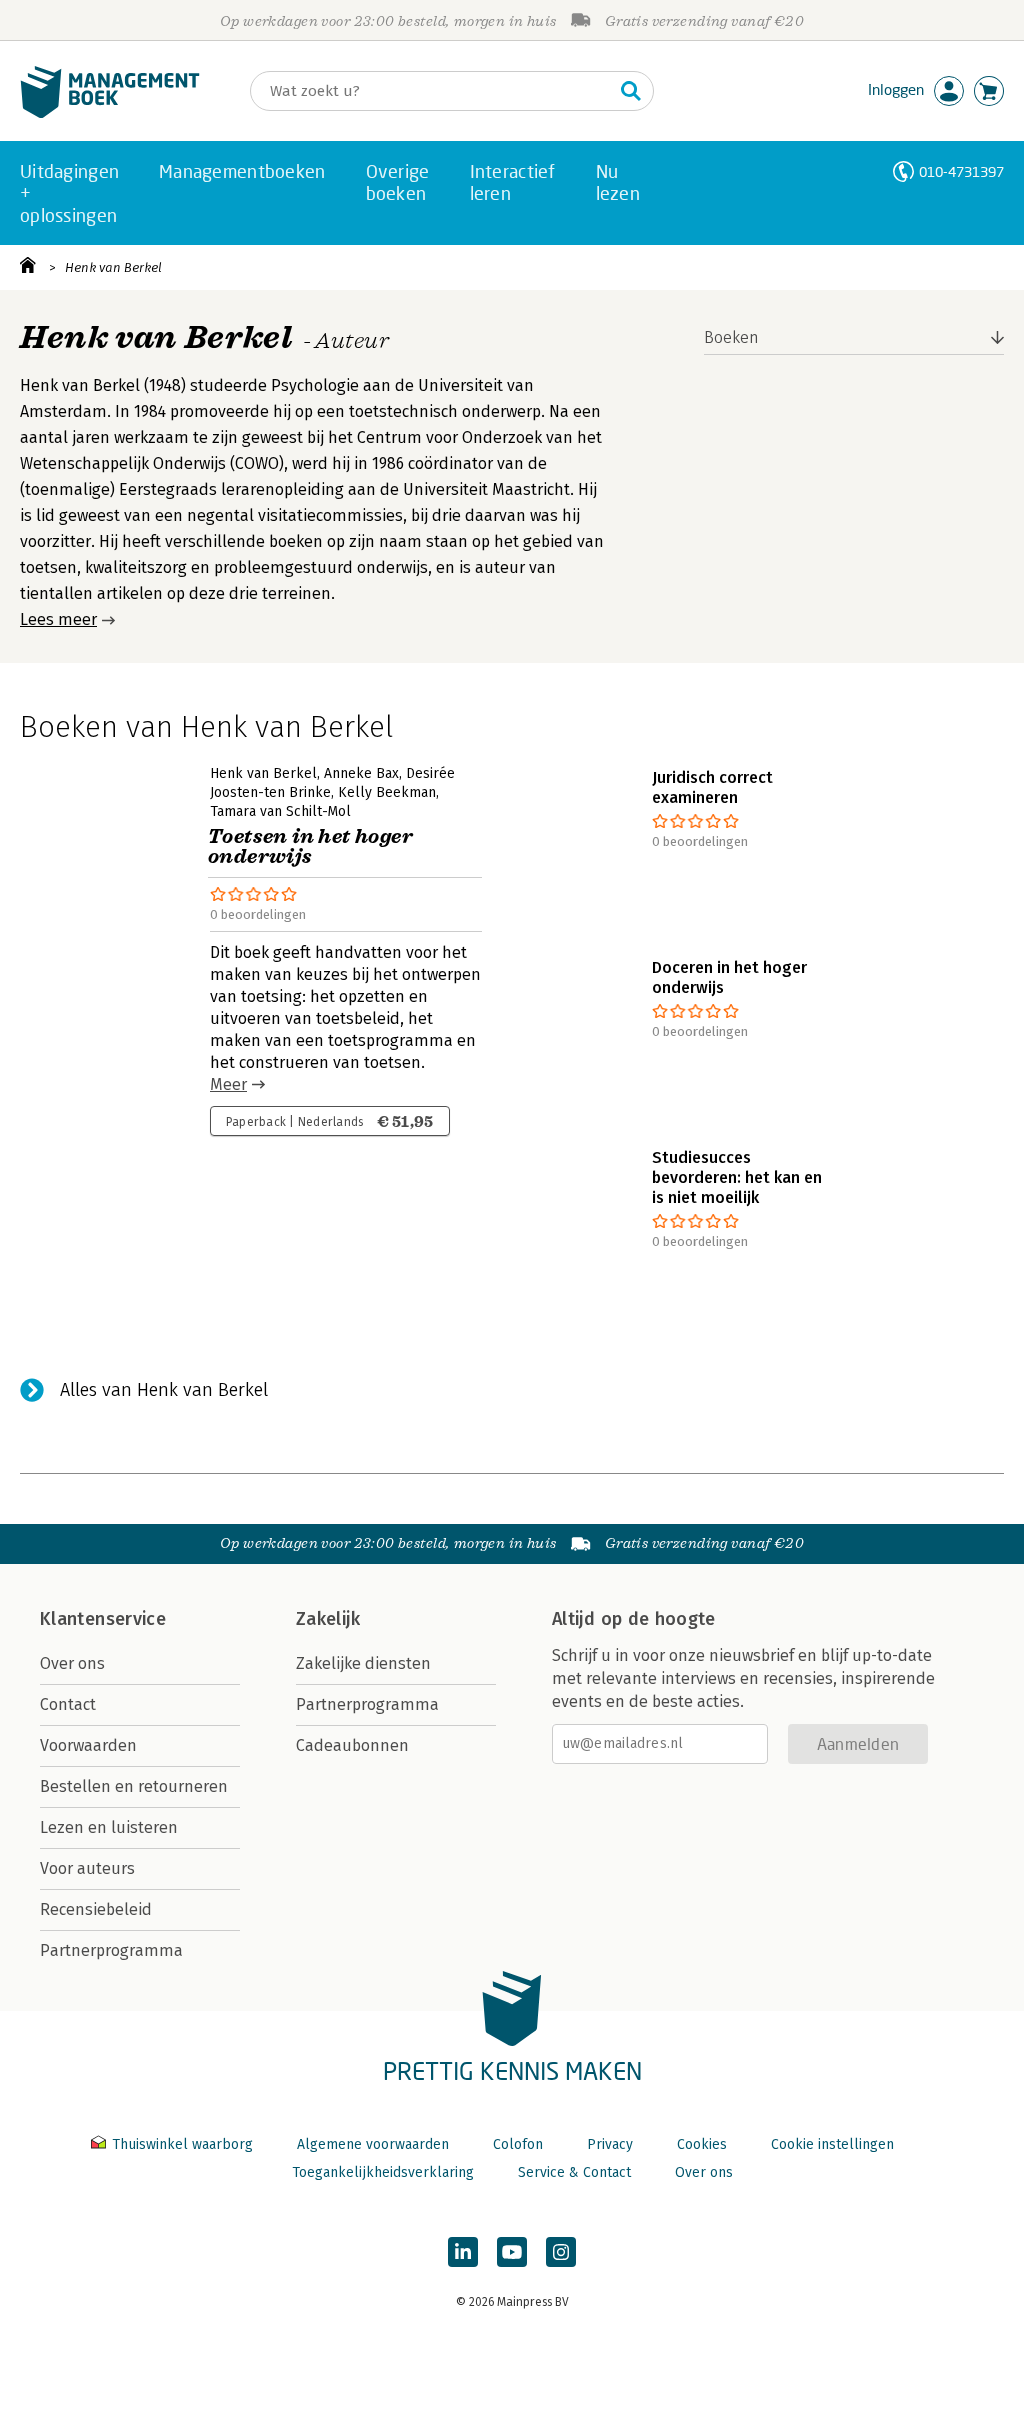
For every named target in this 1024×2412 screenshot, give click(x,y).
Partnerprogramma (111, 1950)
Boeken (731, 337)
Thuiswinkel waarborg (182, 2144)
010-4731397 (961, 171)
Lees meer (58, 619)
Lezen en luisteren (109, 1827)
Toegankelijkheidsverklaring (383, 2172)
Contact (68, 1704)
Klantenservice (103, 1619)
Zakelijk (328, 1619)
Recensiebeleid (96, 1909)
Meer (228, 1084)
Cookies (702, 2144)
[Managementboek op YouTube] (512, 2252)
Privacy (610, 2144)
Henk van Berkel (113, 267)
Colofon (518, 2144)
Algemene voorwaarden (373, 2144)
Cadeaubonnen (352, 1745)
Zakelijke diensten (363, 1663)
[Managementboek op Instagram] (561, 2252)
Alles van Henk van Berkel (164, 1390)
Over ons (72, 1663)
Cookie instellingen (832, 2144)
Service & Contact (574, 2172)
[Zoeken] (631, 91)
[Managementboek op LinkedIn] (463, 2252)
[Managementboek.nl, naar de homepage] (110, 113)
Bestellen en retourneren (134, 1786)
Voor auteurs (87, 1868)
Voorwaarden (88, 1745)
